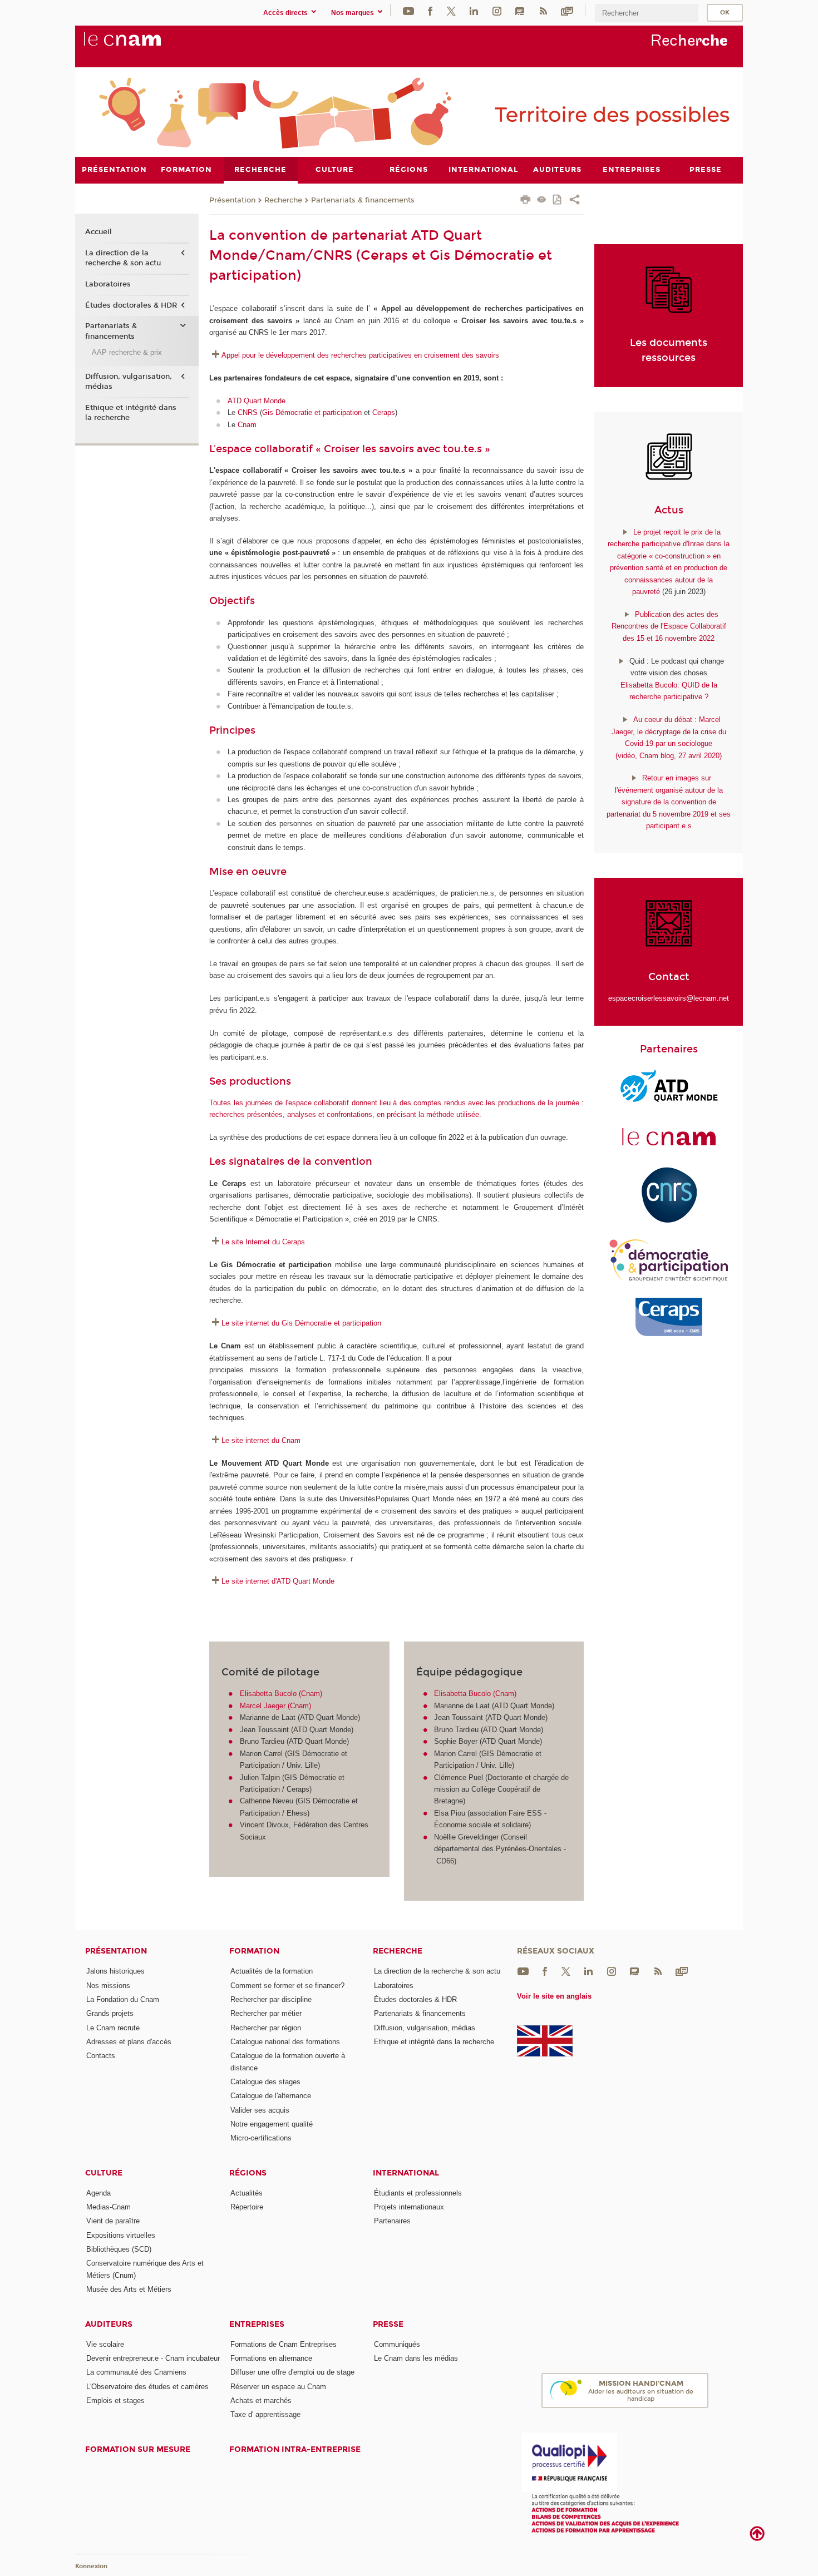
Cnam (247, 425)
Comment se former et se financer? (287, 1986)
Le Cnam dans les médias (416, 2358)
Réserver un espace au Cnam (278, 2387)
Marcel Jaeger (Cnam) (275, 1706)
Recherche (283, 200)
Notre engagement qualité (272, 2124)
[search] (647, 13)
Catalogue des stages (265, 2082)
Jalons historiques (115, 1971)
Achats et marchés (261, 2401)
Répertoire (247, 2207)
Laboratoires (108, 284)
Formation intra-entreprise (295, 2449)
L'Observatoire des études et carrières (147, 2387)
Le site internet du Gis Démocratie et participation (301, 1323)
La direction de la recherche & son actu (123, 258)
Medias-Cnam (109, 2207)
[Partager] (575, 201)
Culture (104, 2173)
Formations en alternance (271, 2358)
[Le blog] (520, 10)
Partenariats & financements (363, 200)
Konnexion (91, 2566)
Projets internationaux (409, 2207)
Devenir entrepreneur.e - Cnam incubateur (153, 2358)
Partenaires (392, 2221)
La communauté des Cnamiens (136, 2372)
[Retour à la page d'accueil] (141, 45)
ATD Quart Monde (258, 401)
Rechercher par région (266, 2028)
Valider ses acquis (260, 2110)
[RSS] (543, 10)
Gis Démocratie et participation (312, 412)
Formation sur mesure (138, 2449)
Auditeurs (109, 2324)
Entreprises (257, 2324)
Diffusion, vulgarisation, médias (129, 382)
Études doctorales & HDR (131, 305)
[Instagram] (497, 10)
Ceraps (384, 412)
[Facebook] (430, 10)
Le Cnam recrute (113, 2028)
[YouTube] (408, 10)
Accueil (98, 232)
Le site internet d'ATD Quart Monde (278, 1581)
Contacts (101, 2056)
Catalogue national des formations (285, 2042)
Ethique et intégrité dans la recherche (131, 413)
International (406, 2173)
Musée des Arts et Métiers (129, 2289)
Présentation (232, 200)
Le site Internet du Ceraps (263, 1242)
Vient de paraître (113, 2221)
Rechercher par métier (266, 2013)
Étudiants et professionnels (418, 2193)
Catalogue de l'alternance (271, 2096)
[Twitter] (451, 10)
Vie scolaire (105, 2344)
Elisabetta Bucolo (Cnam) (281, 1694)
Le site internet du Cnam (261, 1440)
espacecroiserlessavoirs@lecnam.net (669, 998)
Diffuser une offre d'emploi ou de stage (292, 2372)
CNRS (248, 412)
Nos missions (108, 1986)
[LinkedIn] (474, 10)
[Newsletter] (567, 10)
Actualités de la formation (272, 1971)
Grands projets (110, 2013)
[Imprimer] (526, 201)
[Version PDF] (558, 201)
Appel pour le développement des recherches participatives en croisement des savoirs (361, 355)
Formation (254, 1951)
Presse (388, 2324)
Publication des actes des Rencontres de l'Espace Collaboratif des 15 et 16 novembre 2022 (669, 626)
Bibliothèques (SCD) (119, 2249)
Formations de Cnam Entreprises (284, 2344)
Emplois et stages (115, 2401)
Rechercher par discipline (271, 1999)
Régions (248, 2173)
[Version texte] (542, 201)
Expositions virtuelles (121, 2235)
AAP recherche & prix (127, 352)
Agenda (98, 2193)
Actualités (247, 2193)
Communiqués (397, 2344)
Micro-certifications (261, 2138)
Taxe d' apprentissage (265, 2414)
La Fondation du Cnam (123, 1999)
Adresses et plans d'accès (129, 2042)
